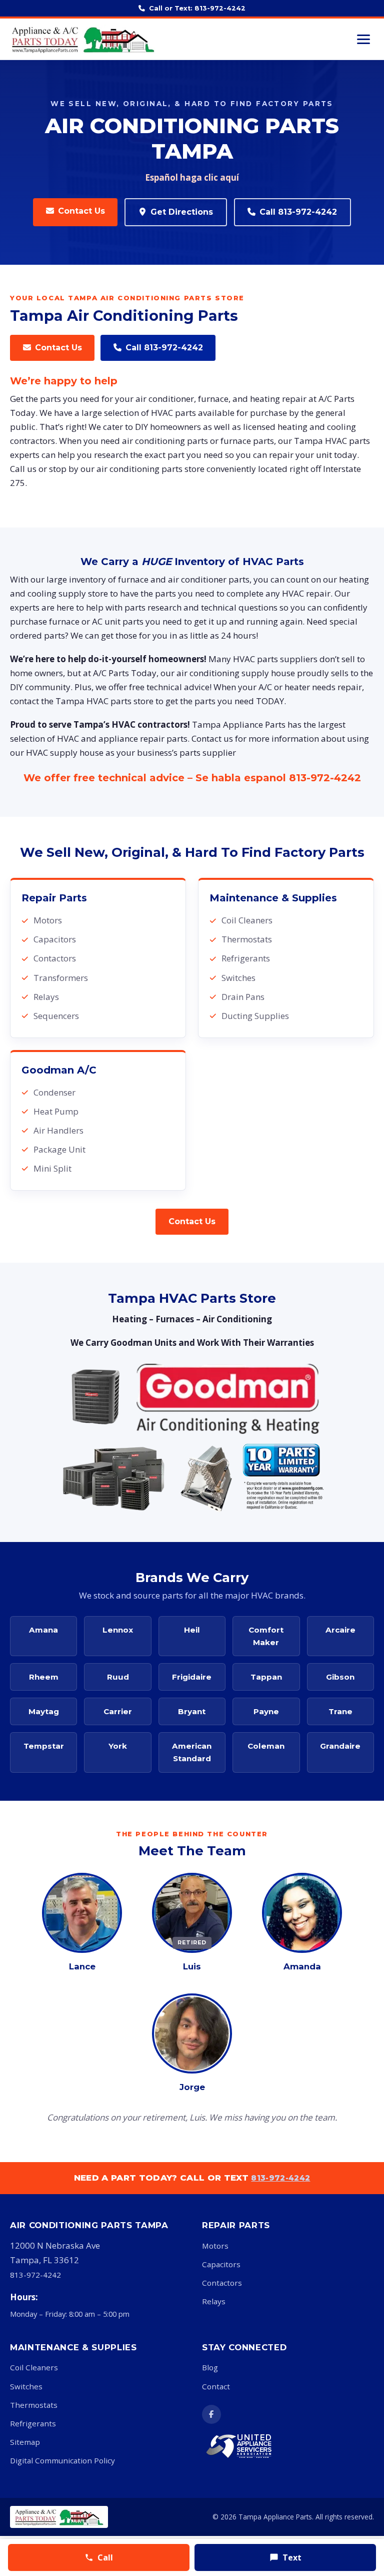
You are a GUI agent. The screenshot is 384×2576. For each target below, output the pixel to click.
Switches (26, 2386)
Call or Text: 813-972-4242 (197, 8)
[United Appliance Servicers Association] (252, 2446)
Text (292, 2557)
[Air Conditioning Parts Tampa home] (83, 39)
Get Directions (182, 212)
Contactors (222, 2283)
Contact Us (81, 211)
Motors (215, 2246)
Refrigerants (33, 2423)
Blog (210, 2367)
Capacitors (221, 2264)
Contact (216, 2386)
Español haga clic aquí (192, 177)
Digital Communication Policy (62, 2460)
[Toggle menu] (363, 39)
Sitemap (25, 2442)
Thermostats (34, 2405)
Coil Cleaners (34, 2367)
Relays (214, 2301)
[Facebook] (211, 2414)
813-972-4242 (325, 778)
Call (105, 2557)
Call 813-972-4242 (298, 212)
